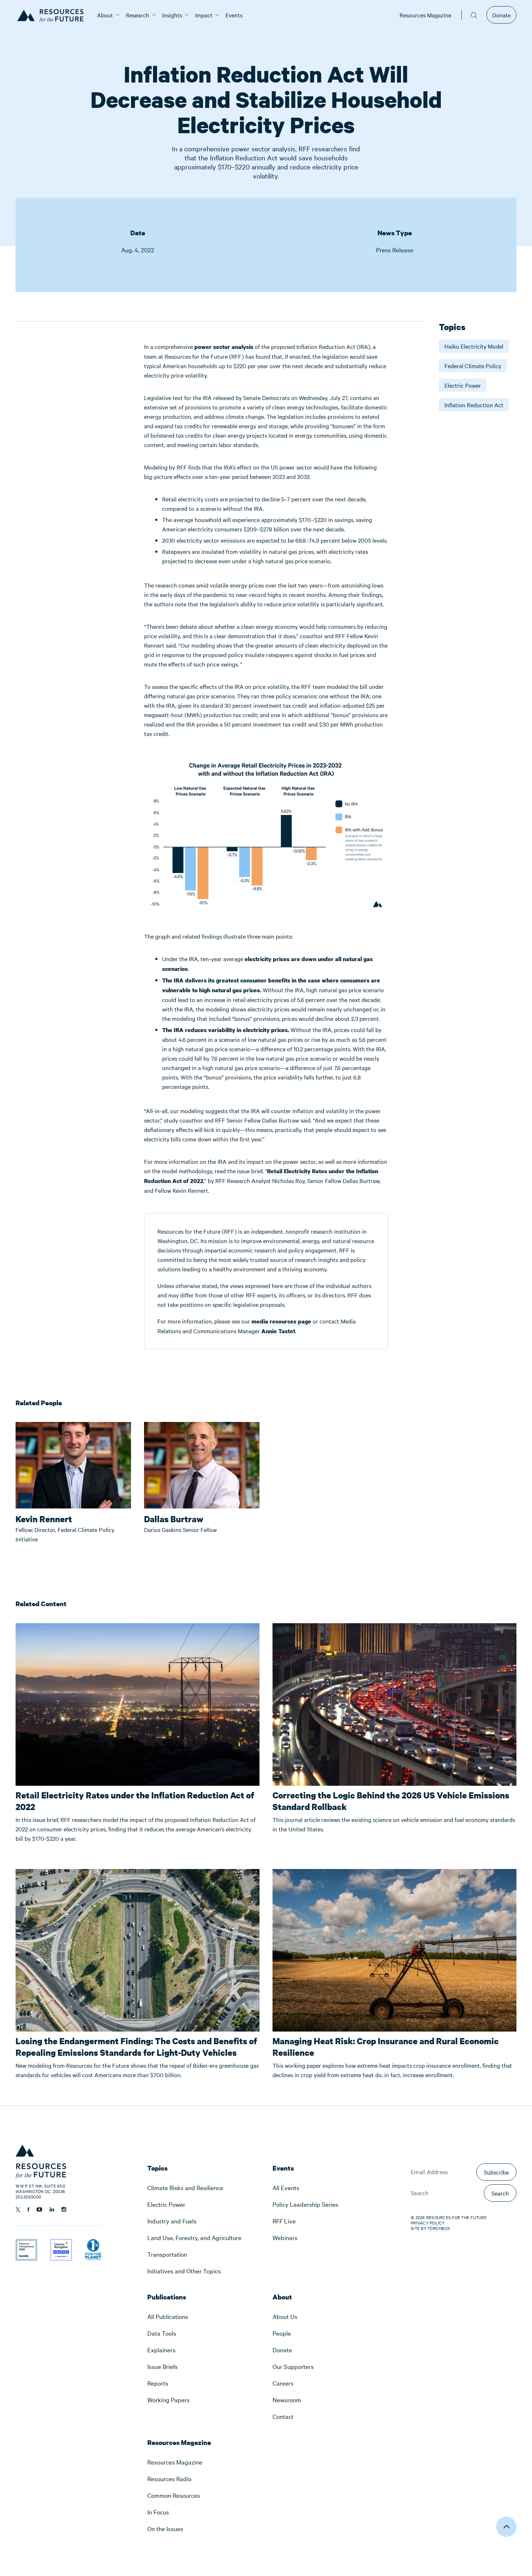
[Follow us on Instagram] (64, 2209)
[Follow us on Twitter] (18, 2210)
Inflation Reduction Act (474, 405)
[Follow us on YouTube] (39, 2209)
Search (500, 2193)
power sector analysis (224, 347)
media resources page (281, 1321)
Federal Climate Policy (473, 366)
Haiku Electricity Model (474, 346)
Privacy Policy (428, 2223)
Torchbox (439, 2228)
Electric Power (463, 385)
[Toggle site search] (474, 15)
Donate (501, 15)
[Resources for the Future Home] (53, 15)
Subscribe (496, 2172)
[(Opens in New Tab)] (26, 2244)
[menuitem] (105, 15)
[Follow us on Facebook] (28, 2209)
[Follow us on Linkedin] (52, 2209)
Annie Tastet (278, 1331)
